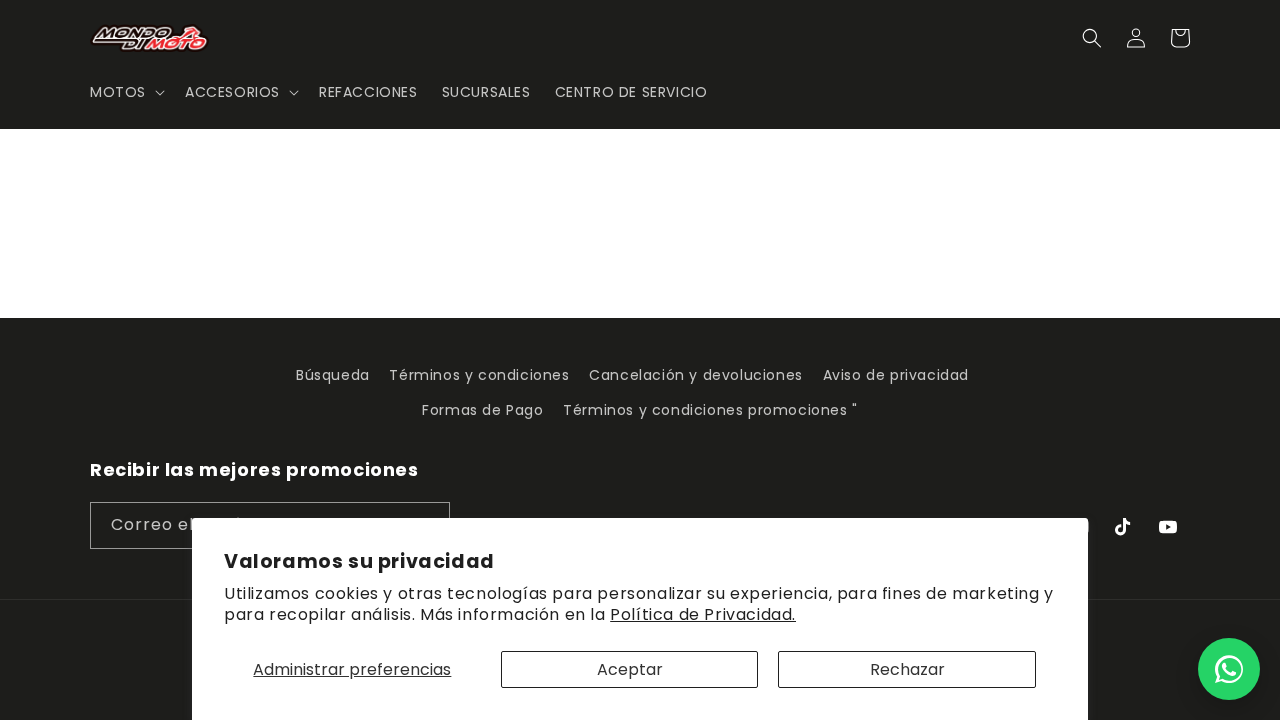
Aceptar (630, 669)
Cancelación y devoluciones (696, 375)
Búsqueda (333, 375)
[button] (125, 92)
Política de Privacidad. (703, 614)
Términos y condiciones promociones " (710, 410)
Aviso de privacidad (896, 375)
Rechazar (907, 669)
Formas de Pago (482, 410)
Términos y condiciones (479, 375)
